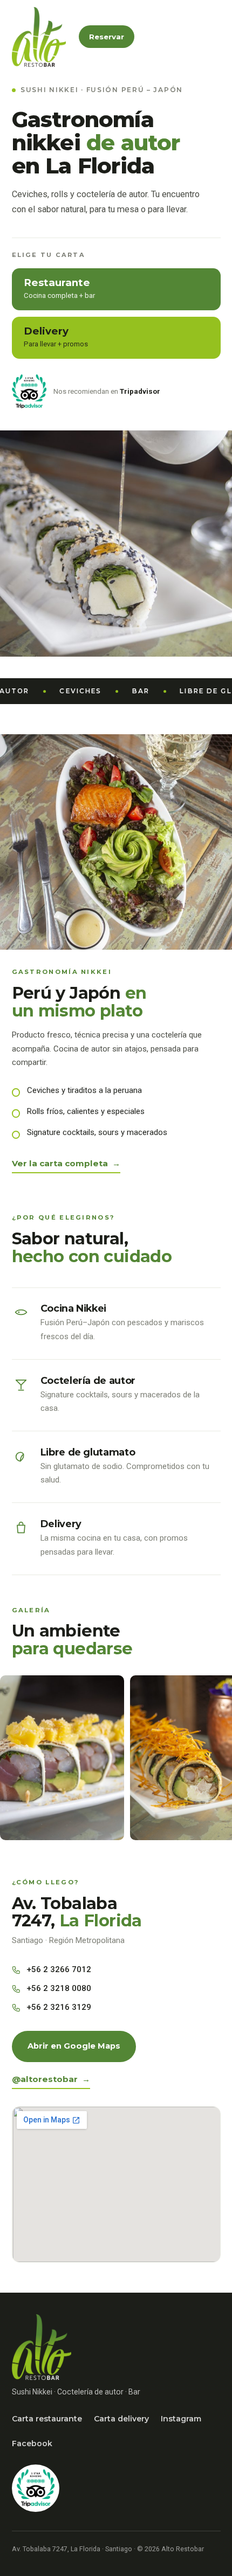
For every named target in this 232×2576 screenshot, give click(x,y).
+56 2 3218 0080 (59, 1988)
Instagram (181, 2419)
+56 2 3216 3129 (59, 2007)
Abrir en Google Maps (74, 2046)
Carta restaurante (47, 2419)
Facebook (32, 2443)
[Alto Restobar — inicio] (39, 37)
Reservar (107, 37)
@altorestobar (45, 2079)
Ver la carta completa (60, 1163)
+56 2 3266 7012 (59, 1969)
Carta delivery (121, 2419)
